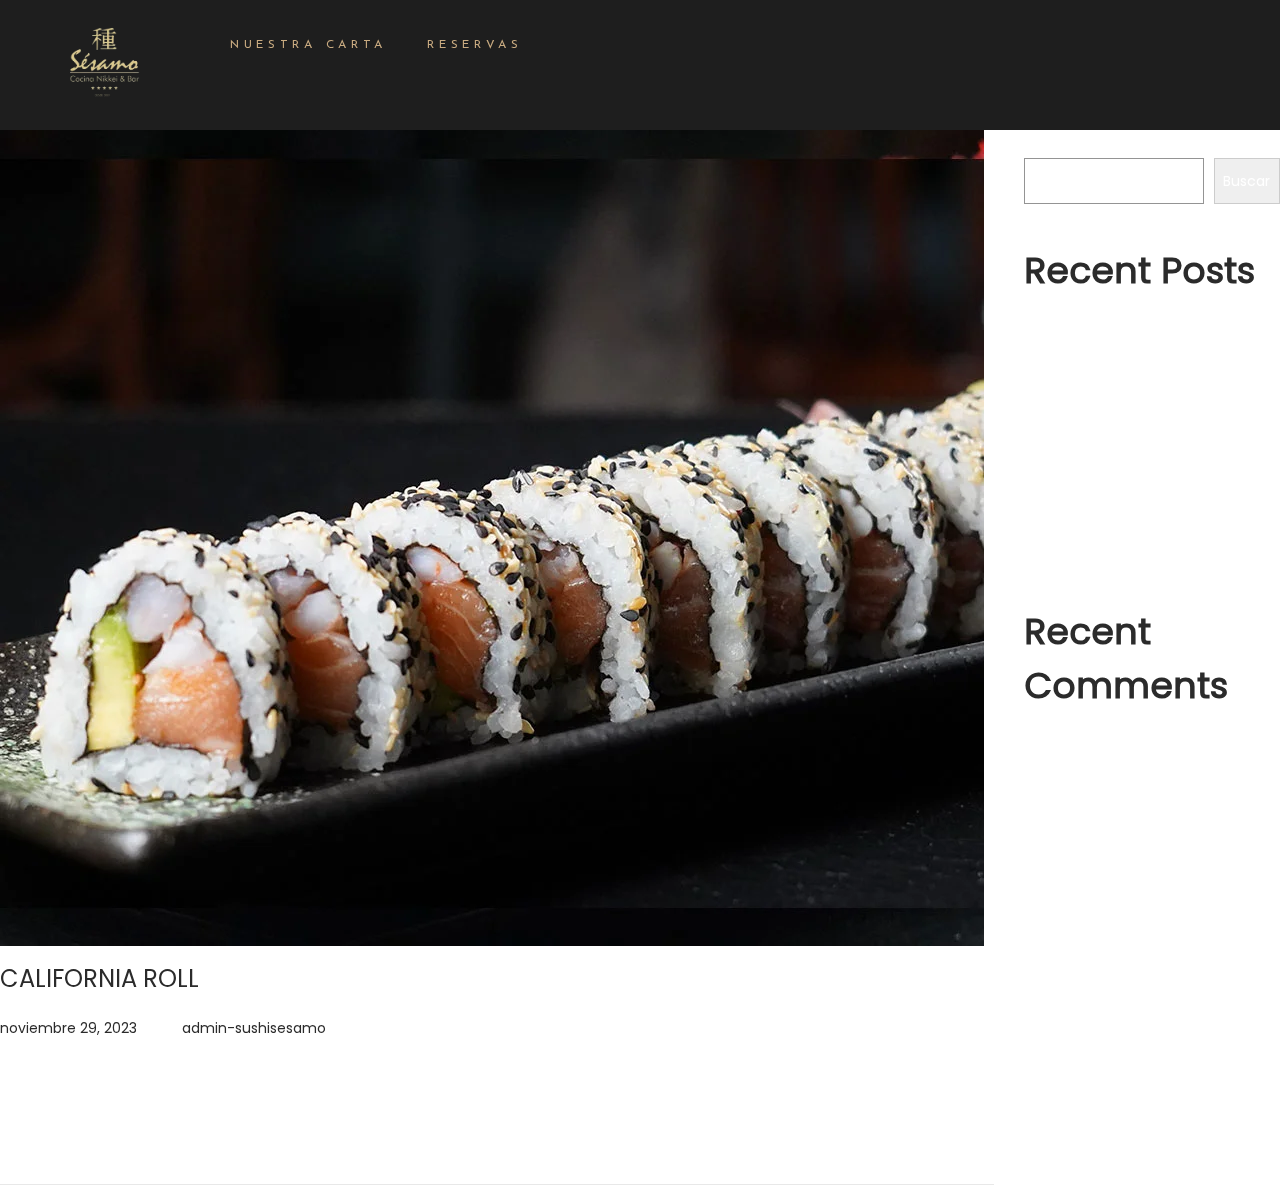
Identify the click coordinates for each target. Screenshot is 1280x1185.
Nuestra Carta (308, 45)
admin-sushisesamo (254, 1028)
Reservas (475, 45)
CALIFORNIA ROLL (99, 978)
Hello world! (1063, 403)
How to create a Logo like (1111, 547)
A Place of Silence (1086, 511)
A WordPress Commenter (1133, 746)
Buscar (1047, 144)
